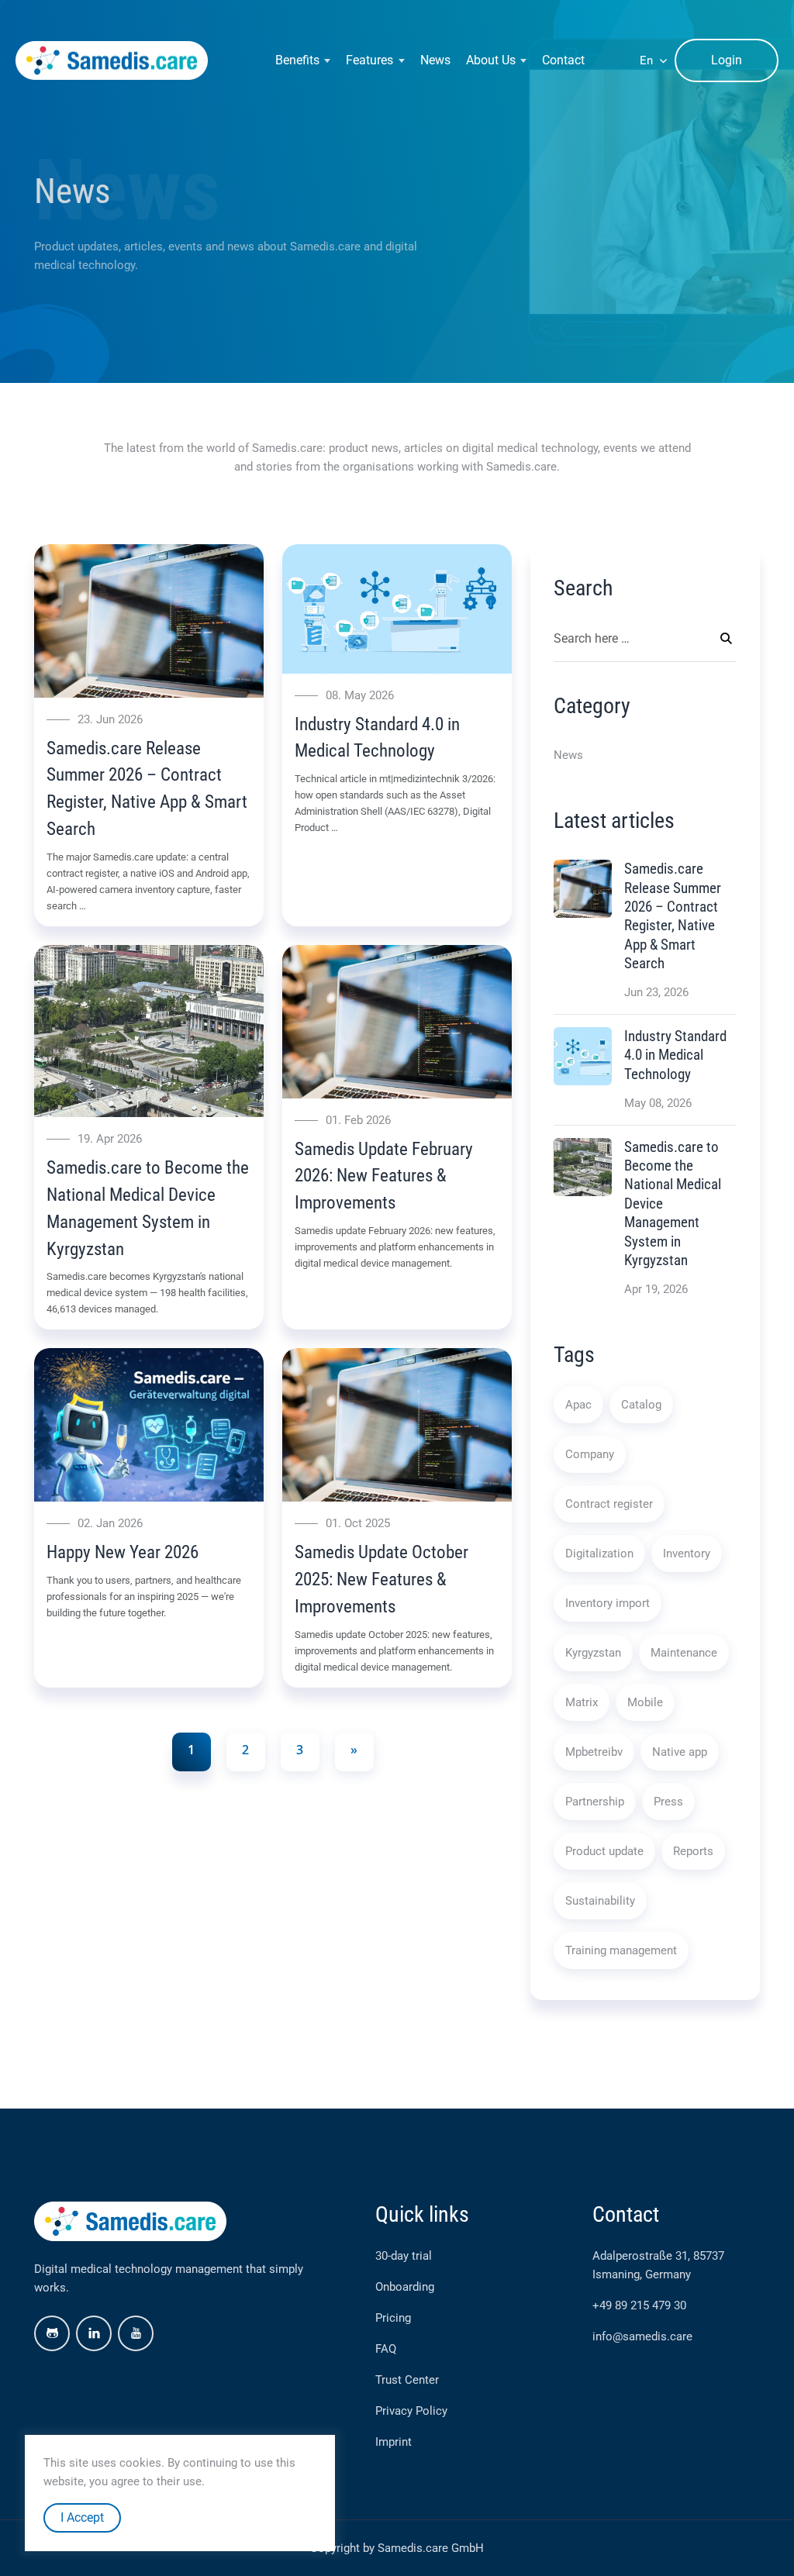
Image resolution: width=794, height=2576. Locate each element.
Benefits (297, 60)
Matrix (582, 1702)
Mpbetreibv (594, 1752)
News (435, 60)
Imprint (394, 2442)
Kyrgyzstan (593, 1653)
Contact (563, 60)
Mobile (645, 1702)
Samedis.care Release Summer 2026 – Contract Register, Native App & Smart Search (673, 916)
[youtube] (136, 2333)
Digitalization (599, 1554)
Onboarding (405, 2287)
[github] (52, 2333)
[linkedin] (94, 2333)
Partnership (595, 1802)
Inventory (687, 1554)
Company (590, 1454)
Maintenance (684, 1653)
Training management (621, 1950)
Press (668, 1802)
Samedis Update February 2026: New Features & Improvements (384, 1176)
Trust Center (407, 2380)
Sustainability (600, 1901)
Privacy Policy (411, 2411)
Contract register (609, 1504)
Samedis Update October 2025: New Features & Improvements (381, 1579)
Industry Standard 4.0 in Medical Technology (675, 1055)
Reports (693, 1851)
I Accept (82, 2517)
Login (727, 60)
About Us (491, 60)
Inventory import (608, 1603)
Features (369, 60)
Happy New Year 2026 (123, 1552)
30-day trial (404, 2256)
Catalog (641, 1405)
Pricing (393, 2318)
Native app (680, 1752)
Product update (604, 1851)
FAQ (386, 2349)
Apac (578, 1405)
